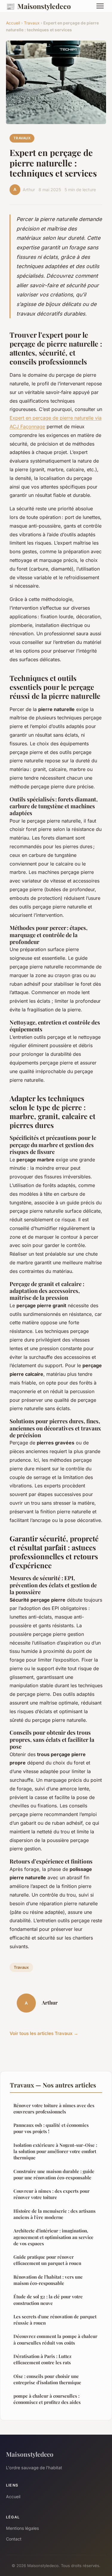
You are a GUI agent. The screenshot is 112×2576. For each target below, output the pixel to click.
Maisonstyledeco (38, 6)
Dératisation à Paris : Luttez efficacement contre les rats (42, 2359)
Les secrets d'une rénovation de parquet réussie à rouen (55, 2320)
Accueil (13, 23)
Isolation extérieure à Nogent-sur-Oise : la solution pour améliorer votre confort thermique (55, 2151)
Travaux (32, 23)
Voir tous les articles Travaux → (44, 2033)
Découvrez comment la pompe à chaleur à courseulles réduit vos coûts (55, 2339)
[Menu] (100, 6)
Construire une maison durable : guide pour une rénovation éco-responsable (54, 2174)
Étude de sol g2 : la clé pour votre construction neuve (48, 2300)
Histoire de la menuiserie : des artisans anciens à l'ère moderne (55, 2214)
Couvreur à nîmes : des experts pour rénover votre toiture (52, 2194)
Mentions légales (22, 2528)
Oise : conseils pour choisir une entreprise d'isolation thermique (47, 2379)
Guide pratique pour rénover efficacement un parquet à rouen (47, 2260)
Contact (14, 2539)
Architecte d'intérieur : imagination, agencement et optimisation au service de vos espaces (53, 2237)
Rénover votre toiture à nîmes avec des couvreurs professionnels (54, 2108)
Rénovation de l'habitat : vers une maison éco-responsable (48, 2280)
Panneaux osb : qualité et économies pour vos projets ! (51, 2128)
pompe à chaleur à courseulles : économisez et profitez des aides (47, 2399)
